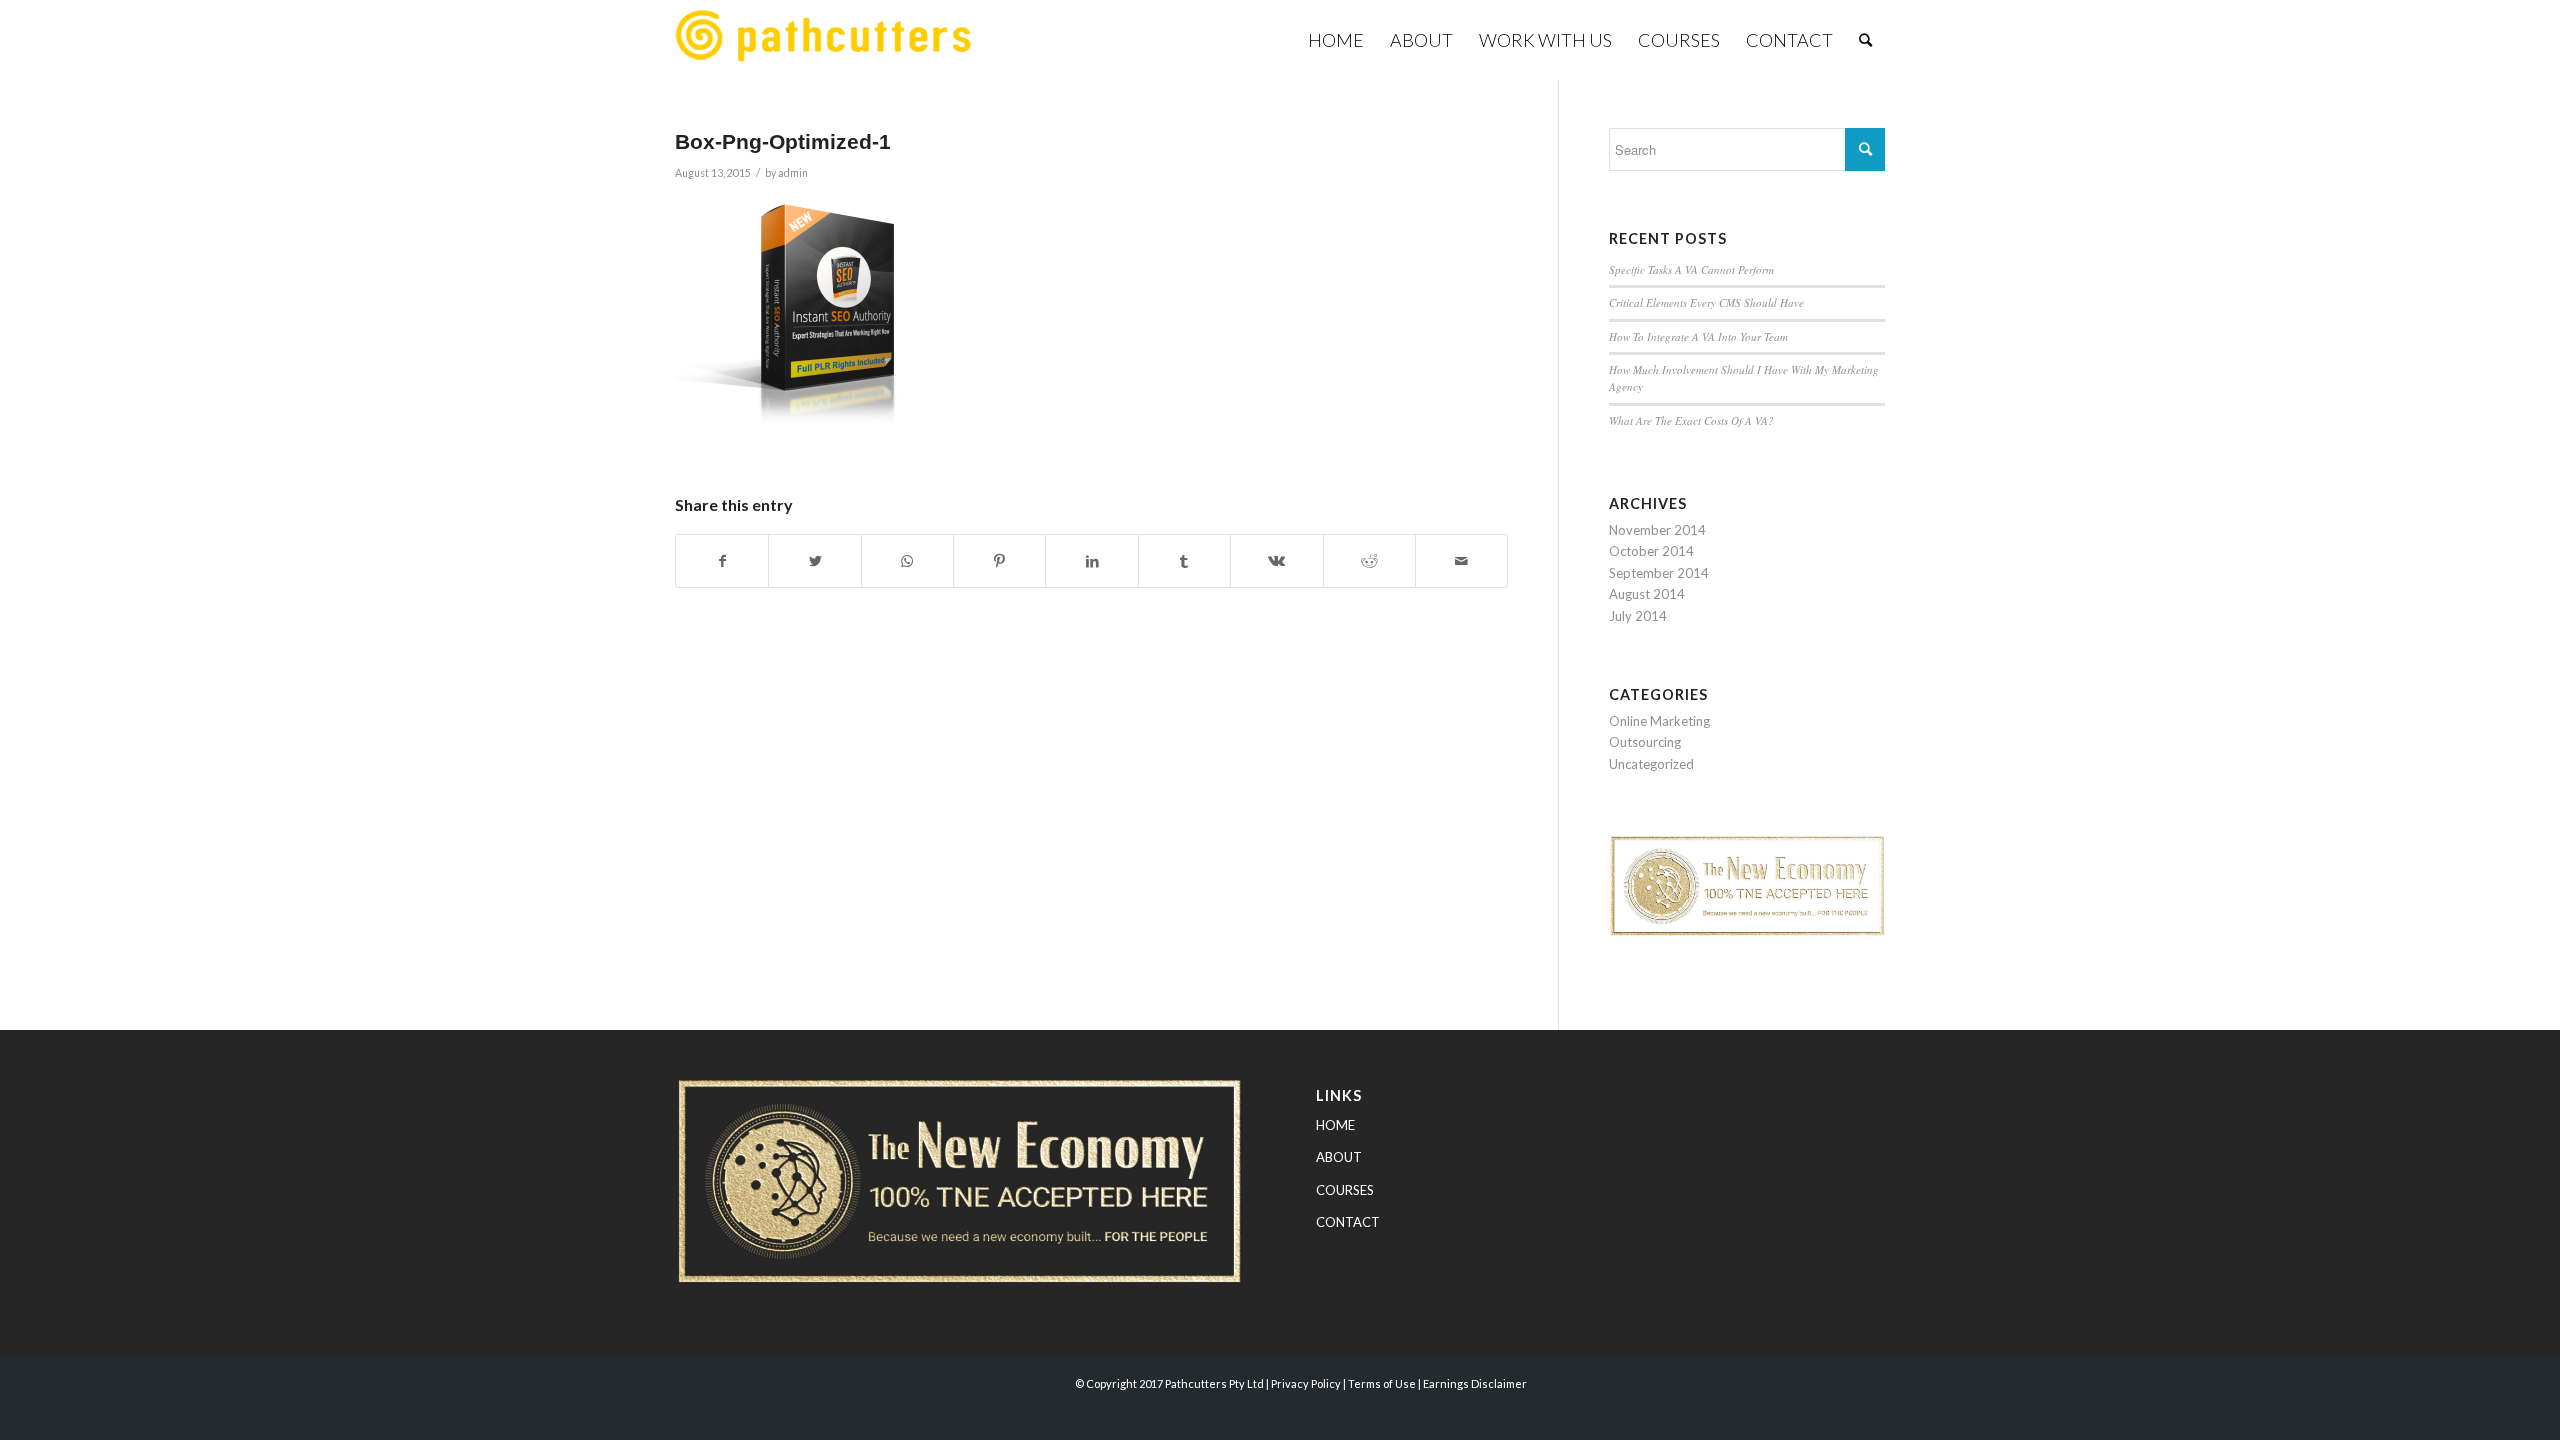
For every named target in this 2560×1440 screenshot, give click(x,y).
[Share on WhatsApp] (907, 561)
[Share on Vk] (1276, 561)
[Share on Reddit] (1369, 561)
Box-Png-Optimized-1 (783, 141)
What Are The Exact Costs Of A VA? (1691, 420)
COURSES (1345, 1190)
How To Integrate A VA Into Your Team (1698, 336)
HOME (1335, 1125)
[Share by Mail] (1461, 561)
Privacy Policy (1306, 1383)
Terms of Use (1382, 1383)
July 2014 (1638, 616)
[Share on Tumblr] (1184, 561)
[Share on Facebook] (722, 561)
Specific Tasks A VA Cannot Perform (1691, 269)
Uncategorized (1651, 764)
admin (793, 173)
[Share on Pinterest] (999, 561)
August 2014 (1647, 594)
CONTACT (1348, 1222)
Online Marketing (1659, 721)
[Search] (1865, 40)
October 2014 (1651, 551)
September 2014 (1659, 573)
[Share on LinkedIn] (1091, 561)
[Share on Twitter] (814, 561)
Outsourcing (1645, 742)
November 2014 (1657, 530)
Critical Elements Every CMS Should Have (1706, 302)
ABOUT (1339, 1157)
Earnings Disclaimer (1475, 1383)
